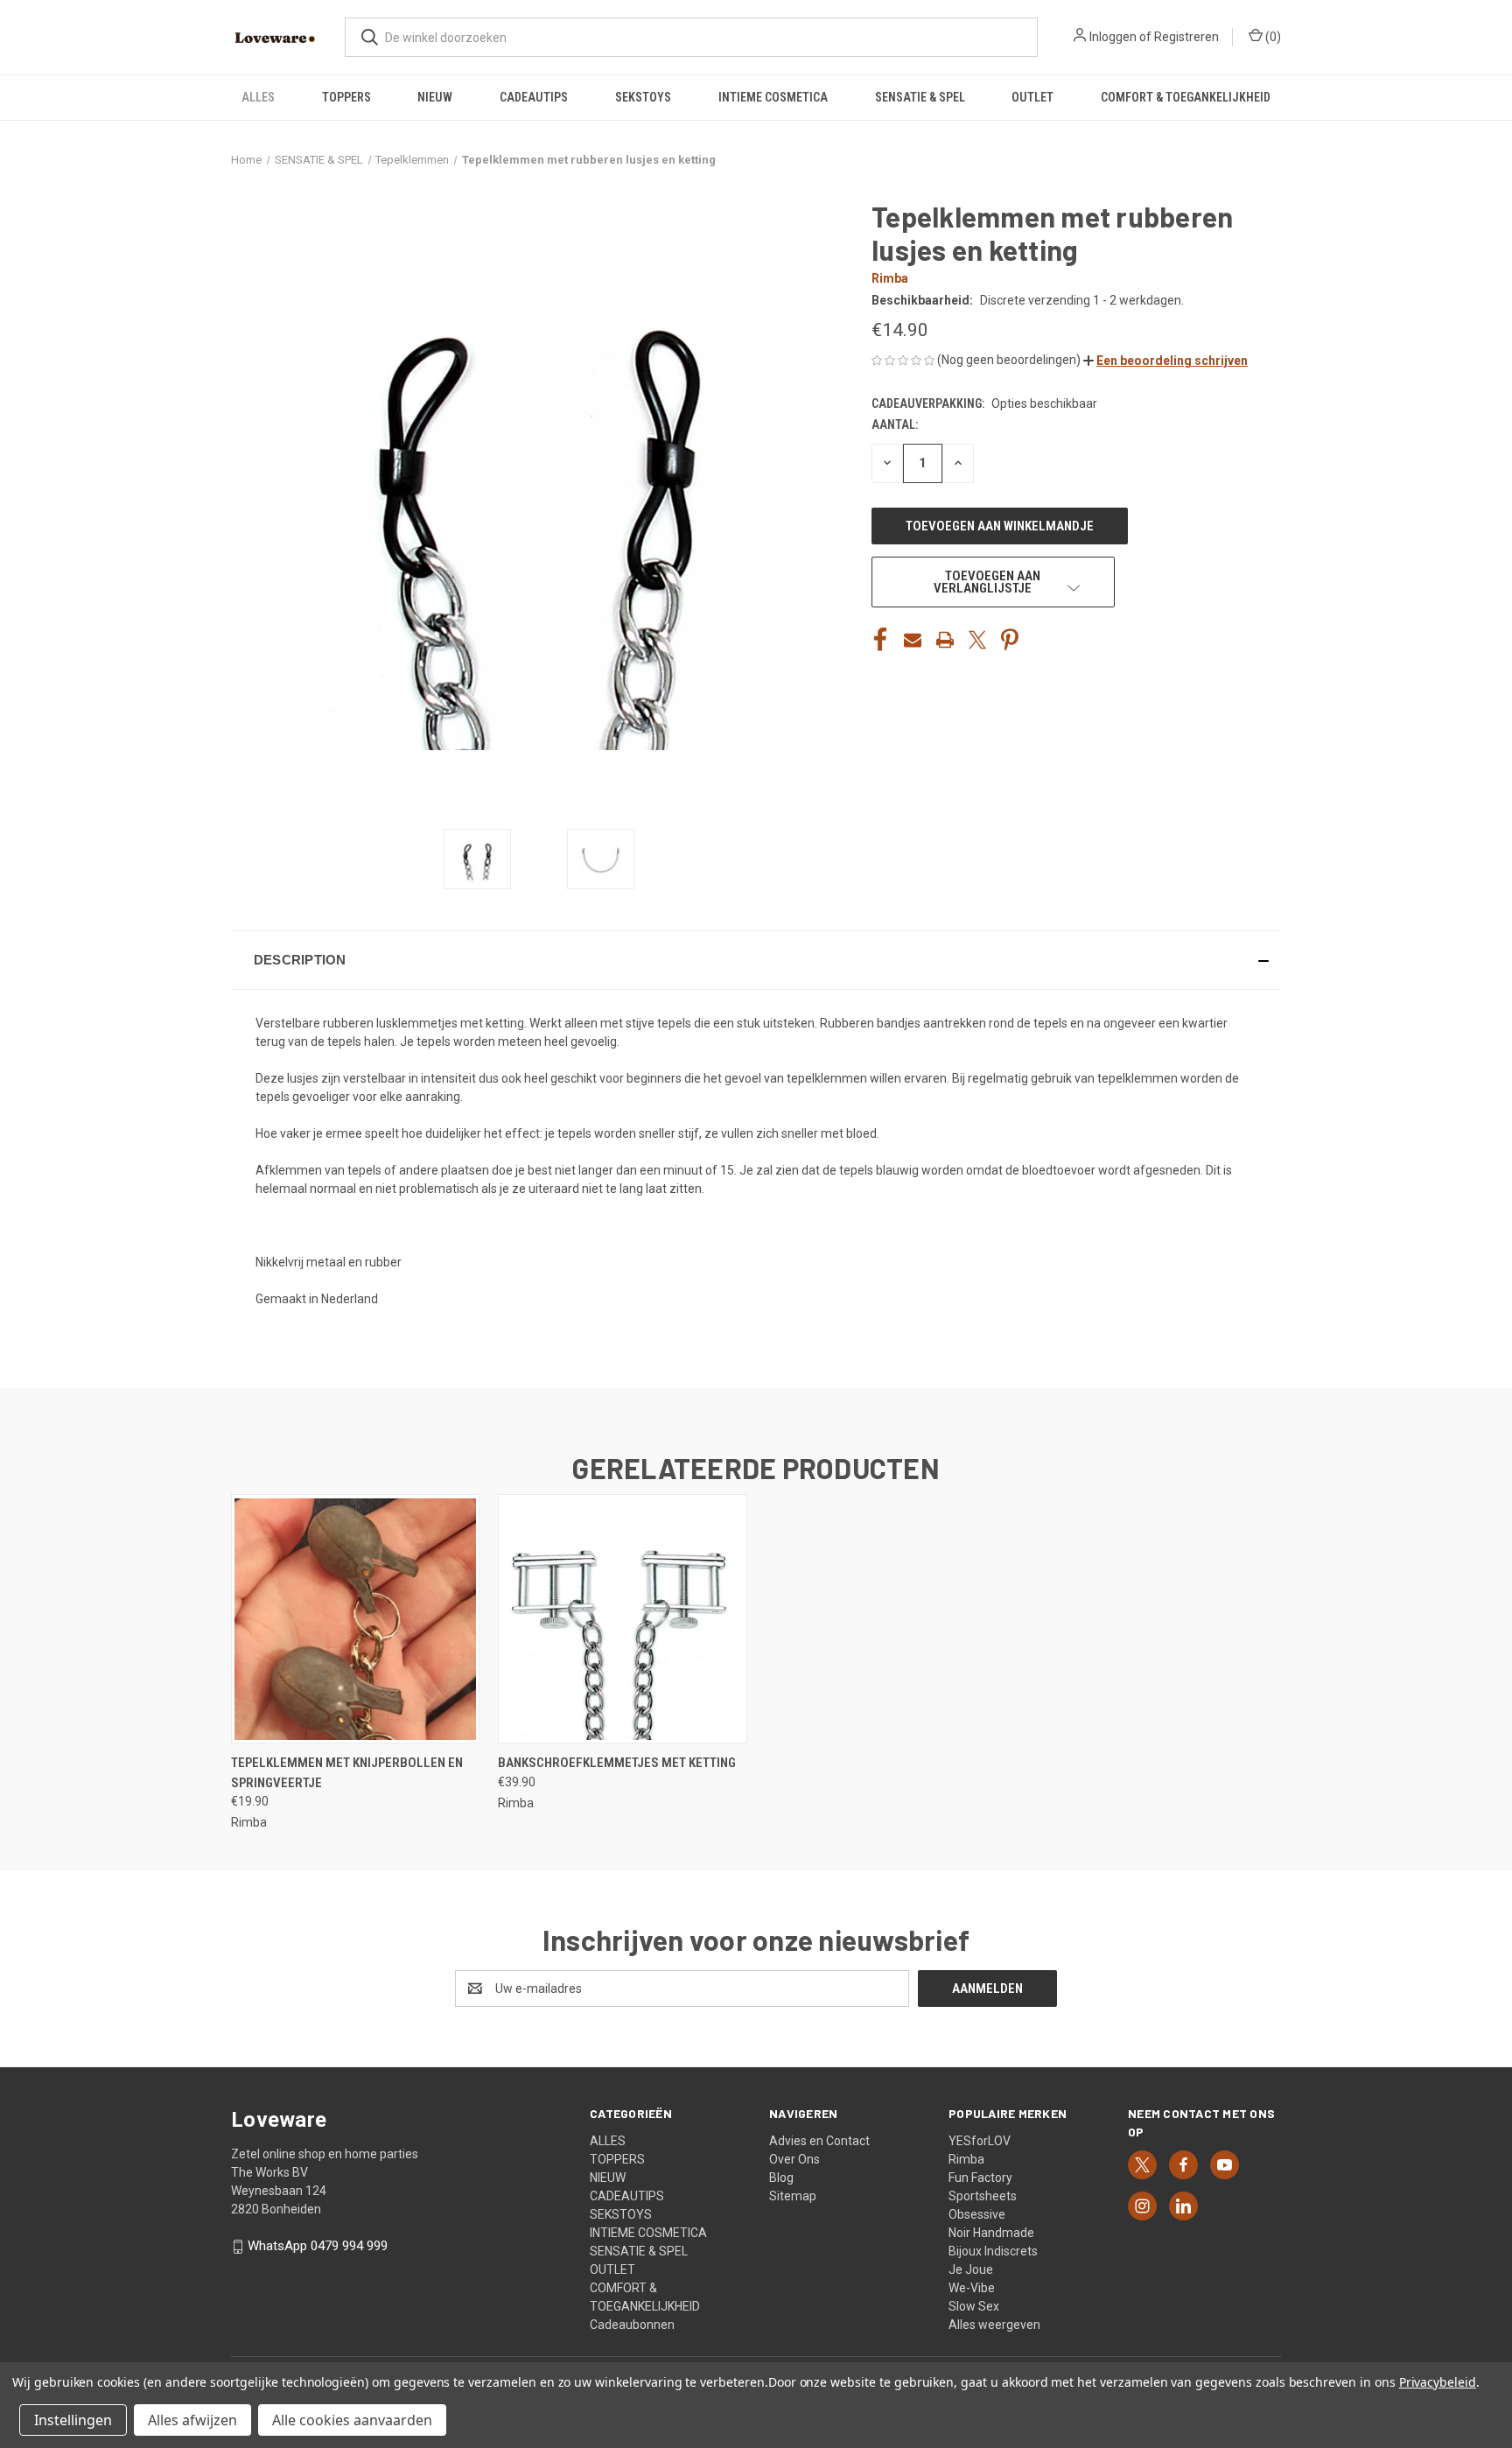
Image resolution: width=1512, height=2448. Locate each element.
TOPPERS (346, 97)
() (1272, 37)
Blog (781, 2178)
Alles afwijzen (192, 2420)
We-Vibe (972, 2288)
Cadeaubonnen (632, 2325)
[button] (1165, 361)
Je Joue (971, 2269)
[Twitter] (977, 640)
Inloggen (1113, 37)
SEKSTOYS (643, 97)
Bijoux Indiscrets (993, 2251)
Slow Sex (974, 2306)
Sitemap (793, 2196)
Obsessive (977, 2214)
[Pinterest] (1010, 640)
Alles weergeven (994, 2325)
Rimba (966, 2159)
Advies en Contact (819, 2141)
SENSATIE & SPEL (920, 97)
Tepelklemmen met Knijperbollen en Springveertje (347, 1773)
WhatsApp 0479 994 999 (318, 2246)
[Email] (913, 640)
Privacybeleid (1438, 2382)
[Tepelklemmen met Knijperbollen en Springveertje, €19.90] (355, 1619)
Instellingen (73, 2420)
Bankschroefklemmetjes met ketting (617, 1763)
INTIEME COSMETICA (773, 97)
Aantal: (895, 424)
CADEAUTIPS (534, 97)
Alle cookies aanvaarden (352, 2420)
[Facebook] (880, 640)
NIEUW (435, 97)
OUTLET (1032, 97)
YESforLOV (980, 2141)
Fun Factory (980, 2178)
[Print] (945, 640)
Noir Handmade (991, 2233)
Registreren (1186, 37)
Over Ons (794, 2159)
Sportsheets (983, 2196)
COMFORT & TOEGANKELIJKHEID (1186, 97)
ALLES (258, 97)
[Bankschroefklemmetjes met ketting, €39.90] (622, 1619)
